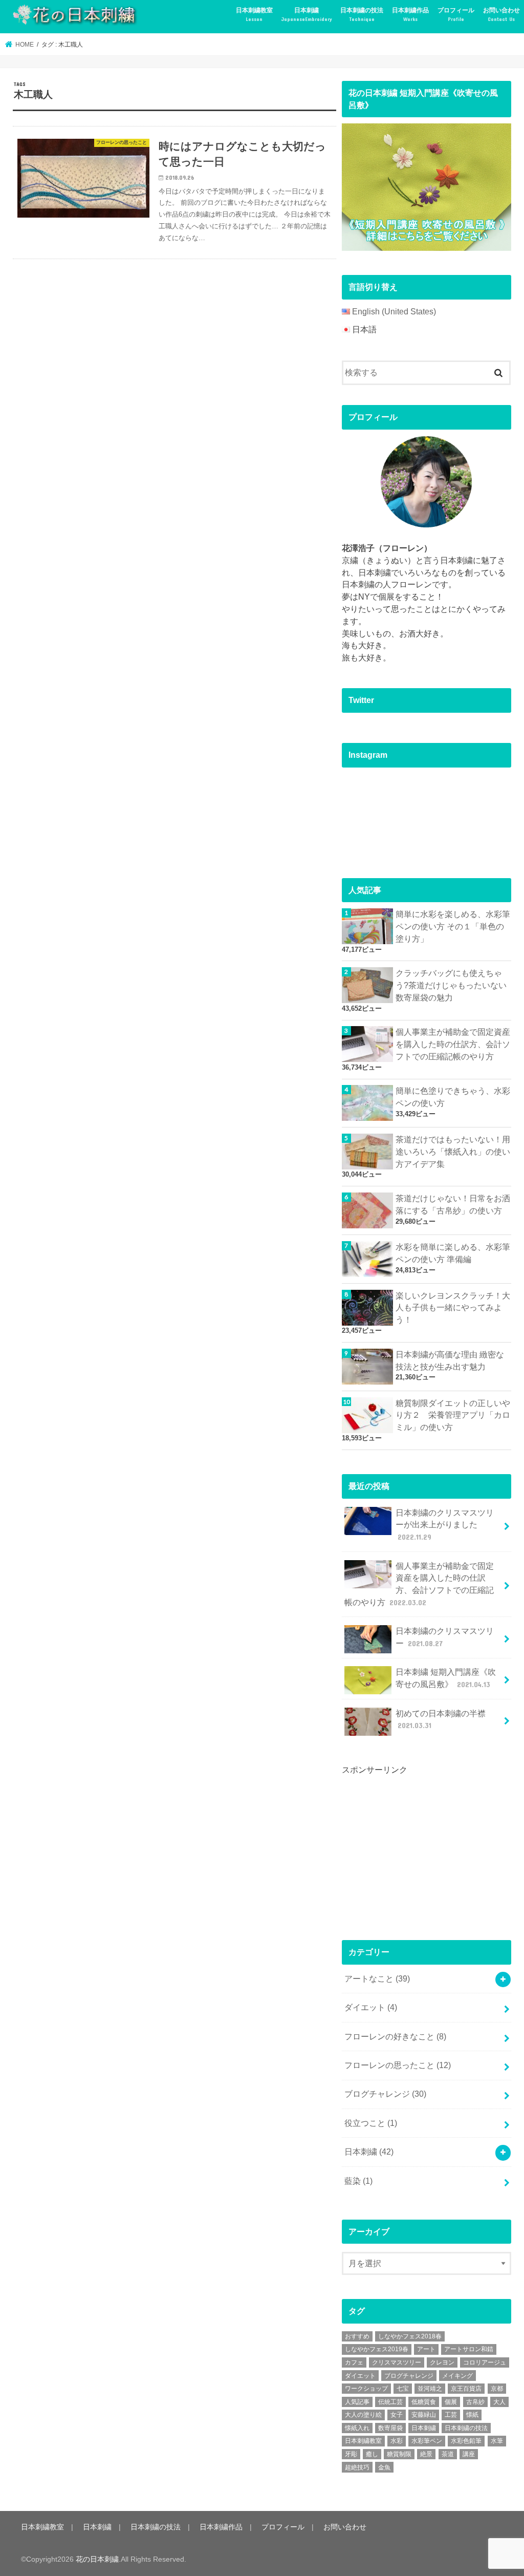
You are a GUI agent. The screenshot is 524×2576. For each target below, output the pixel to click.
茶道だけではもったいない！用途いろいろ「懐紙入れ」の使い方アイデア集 (453, 1152)
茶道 (448, 2454)
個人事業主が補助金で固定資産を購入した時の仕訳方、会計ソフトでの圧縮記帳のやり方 (453, 1044)
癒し (372, 2454)
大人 (499, 2402)
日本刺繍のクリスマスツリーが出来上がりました (445, 1525)
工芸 (451, 2415)
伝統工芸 (390, 2402)
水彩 (397, 2441)
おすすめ (357, 2336)
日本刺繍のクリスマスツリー (445, 1637)
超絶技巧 (357, 2467)
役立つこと (371, 2123)
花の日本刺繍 (97, 2559)
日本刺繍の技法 (362, 14)
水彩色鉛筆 (466, 2441)
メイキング (457, 2376)
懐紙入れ (357, 2428)
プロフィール (456, 14)
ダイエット (371, 2007)
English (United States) (394, 312)
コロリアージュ (485, 2362)
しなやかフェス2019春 (377, 2349)
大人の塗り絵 (363, 2415)
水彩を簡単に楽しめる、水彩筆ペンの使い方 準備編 (453, 1253)
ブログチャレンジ (385, 2094)
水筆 (497, 2441)
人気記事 (357, 2402)
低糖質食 (424, 2402)
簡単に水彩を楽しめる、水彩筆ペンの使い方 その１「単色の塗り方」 (453, 927)
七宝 (403, 2389)
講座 (469, 2454)
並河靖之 (430, 2389)
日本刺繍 (307, 14)
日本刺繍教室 (254, 14)
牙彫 (351, 2454)
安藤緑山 (424, 2415)
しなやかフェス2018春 (410, 2336)
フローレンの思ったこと (398, 2065)
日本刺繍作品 (410, 14)
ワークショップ (366, 2389)
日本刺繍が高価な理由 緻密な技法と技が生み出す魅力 (450, 1361)
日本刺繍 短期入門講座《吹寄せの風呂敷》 (446, 1678)
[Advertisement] (419, 1848)
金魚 (384, 2467)
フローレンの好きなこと (395, 2037)
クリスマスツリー (397, 2362)
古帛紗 (475, 2402)
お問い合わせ (501, 14)
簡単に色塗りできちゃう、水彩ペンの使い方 (453, 1097)
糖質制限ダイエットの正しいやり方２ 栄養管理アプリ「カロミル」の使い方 (453, 1415)
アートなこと (377, 1979)
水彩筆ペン (427, 2441)
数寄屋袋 (390, 2428)
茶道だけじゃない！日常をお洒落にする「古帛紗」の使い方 (453, 1205)
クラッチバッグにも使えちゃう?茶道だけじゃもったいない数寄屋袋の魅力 (451, 985)
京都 (497, 2389)
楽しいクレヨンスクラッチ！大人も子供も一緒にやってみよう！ (453, 1308)
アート (426, 2349)
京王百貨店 (466, 2389)
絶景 (426, 2454)
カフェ (354, 2362)
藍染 (358, 2181)
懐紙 (472, 2415)
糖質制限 (399, 2454)
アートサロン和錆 (469, 2349)
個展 (451, 2402)
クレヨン (442, 2362)
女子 (397, 2415)
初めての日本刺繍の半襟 (441, 1720)
